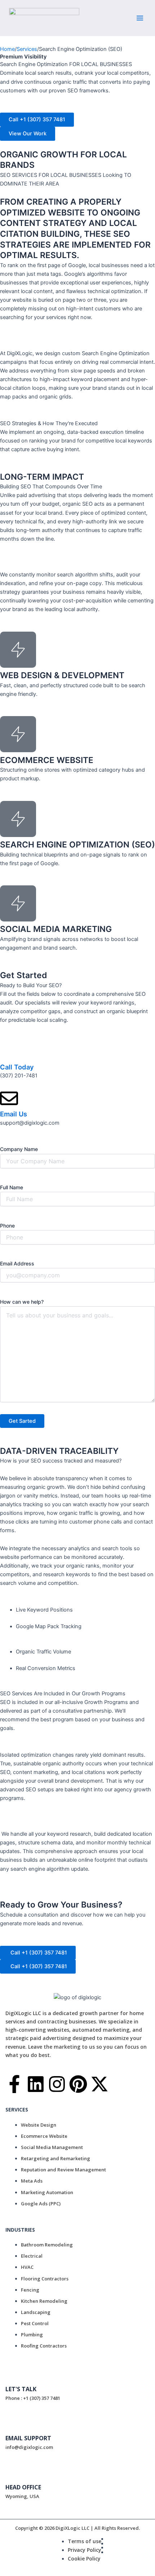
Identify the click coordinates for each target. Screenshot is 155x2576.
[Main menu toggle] (140, 18)
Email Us (14, 1114)
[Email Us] (9, 1098)
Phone (7, 1226)
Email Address (17, 1263)
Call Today (17, 1067)
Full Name (12, 1187)
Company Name (19, 1149)
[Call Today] (9, 1051)
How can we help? (22, 1302)
